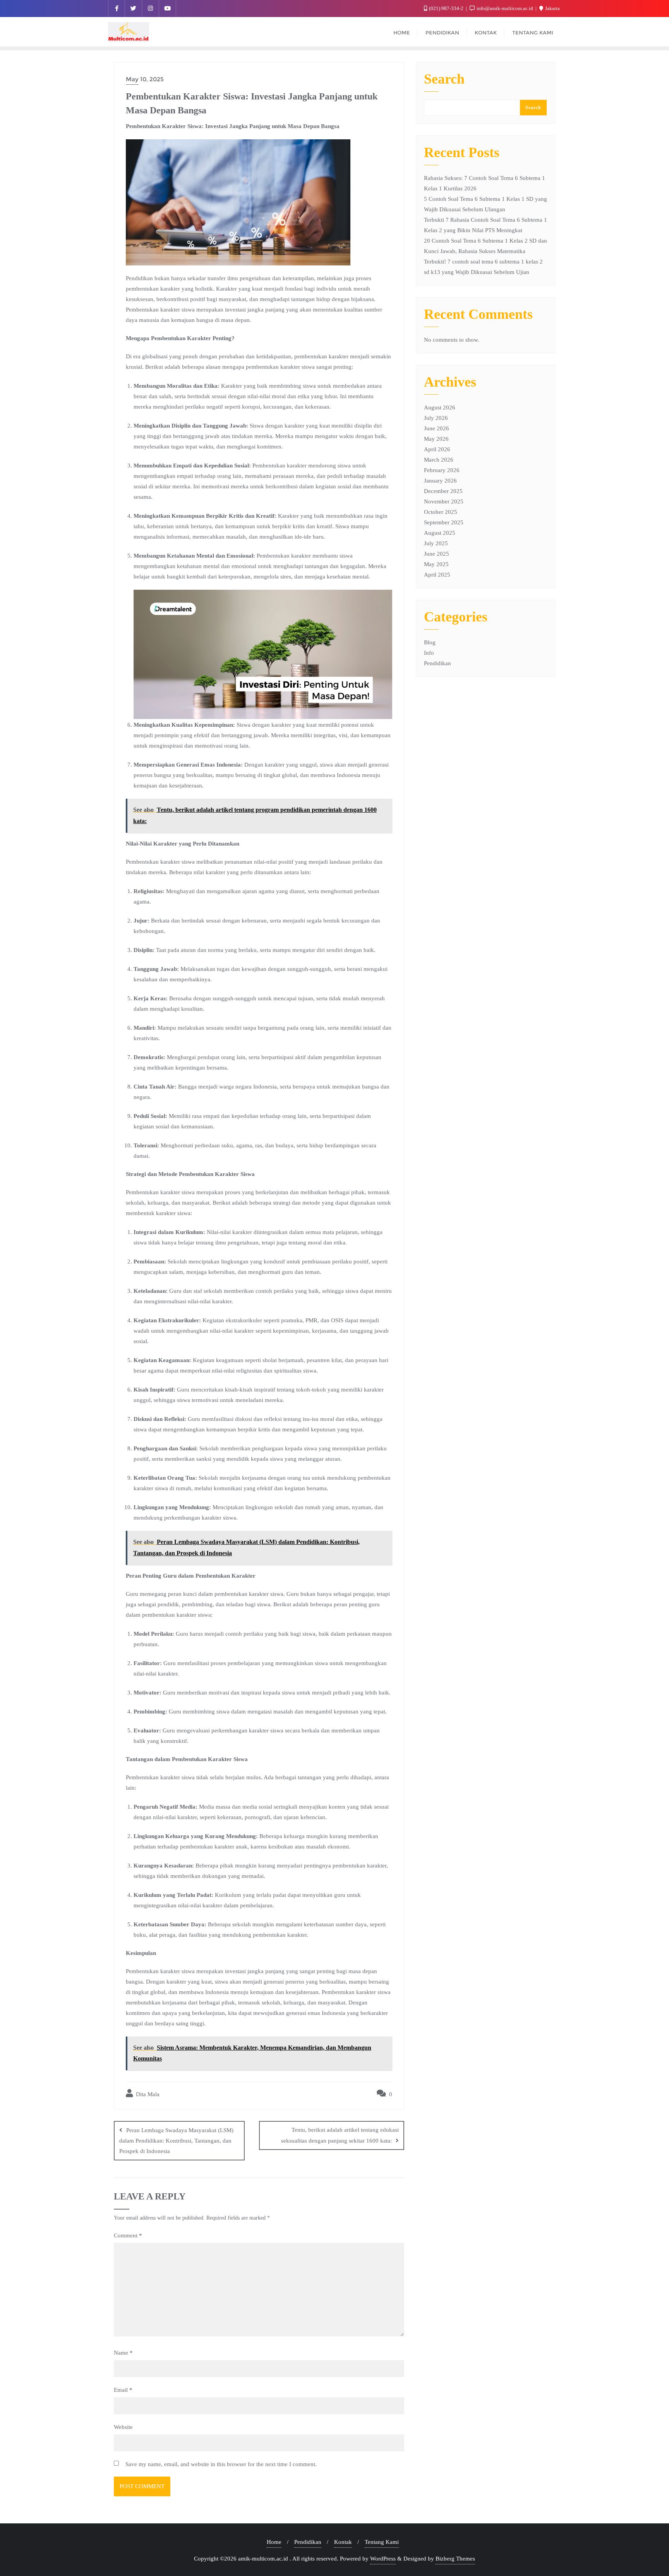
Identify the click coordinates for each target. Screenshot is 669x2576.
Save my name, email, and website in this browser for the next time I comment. (221, 2464)
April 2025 (437, 575)
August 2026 (440, 407)
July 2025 (436, 543)
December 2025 (443, 491)
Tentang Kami (382, 2542)
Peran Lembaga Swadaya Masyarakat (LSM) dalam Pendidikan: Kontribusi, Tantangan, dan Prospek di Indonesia (176, 2141)
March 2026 (439, 460)
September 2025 (444, 522)
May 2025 (436, 564)
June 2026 (437, 428)
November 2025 (444, 502)
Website (123, 2427)
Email (123, 2390)
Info (429, 653)
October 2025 (441, 512)
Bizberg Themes (455, 2559)
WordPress (383, 2559)
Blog (430, 642)
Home (274, 2542)
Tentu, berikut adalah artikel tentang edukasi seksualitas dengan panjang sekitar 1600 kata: (340, 2135)
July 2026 (436, 418)
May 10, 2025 (145, 79)
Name (123, 2353)
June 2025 (437, 554)
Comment (128, 2235)
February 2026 (442, 470)
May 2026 (436, 439)
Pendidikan (437, 663)
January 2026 (440, 481)
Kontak (343, 2542)
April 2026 (437, 449)
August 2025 (440, 533)
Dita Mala (147, 2094)
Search (444, 79)
